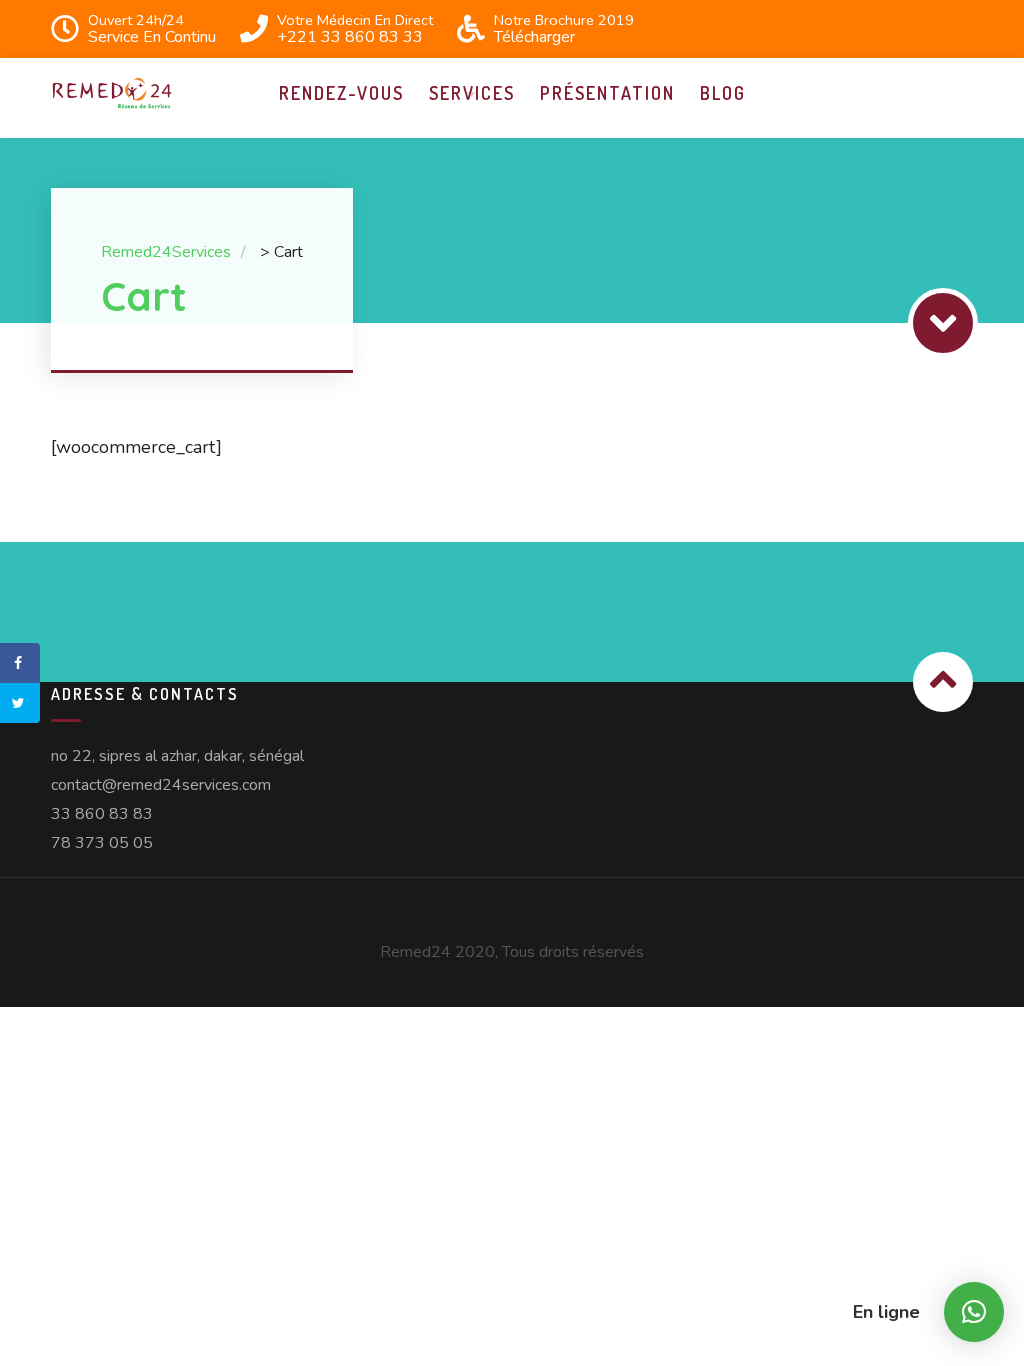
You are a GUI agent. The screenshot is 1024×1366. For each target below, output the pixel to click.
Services (472, 93)
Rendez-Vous (341, 93)
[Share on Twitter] (20, 703)
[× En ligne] (974, 1312)
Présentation (607, 93)
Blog (723, 93)
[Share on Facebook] (20, 663)
